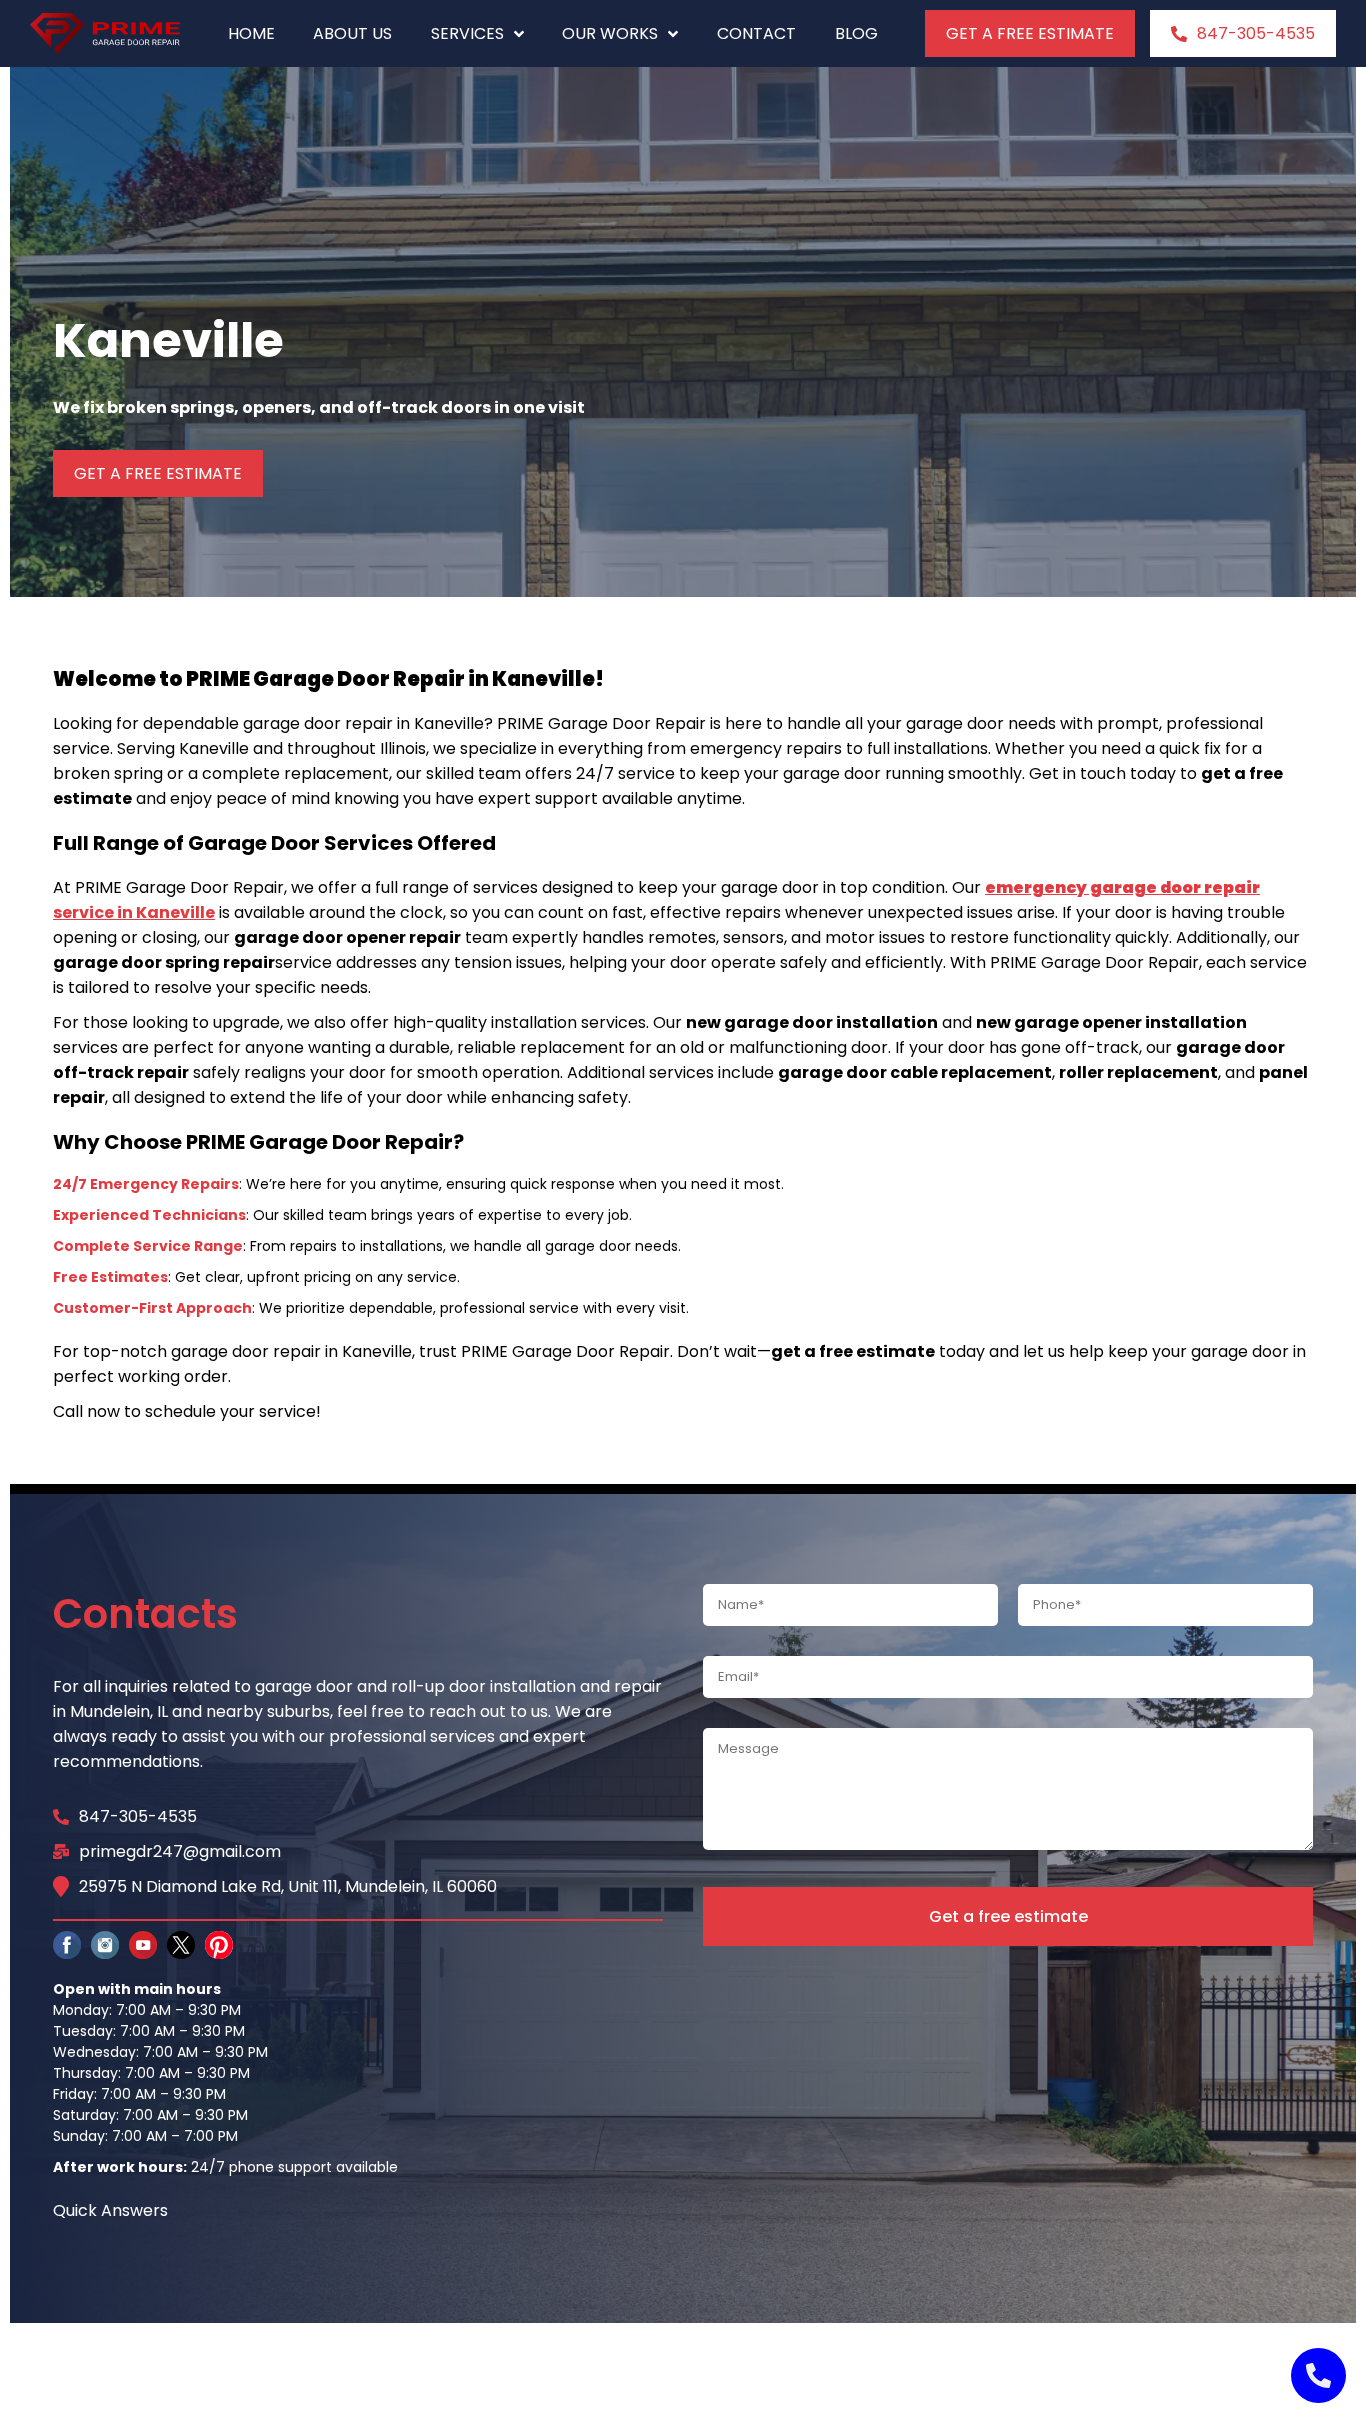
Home (251, 33)
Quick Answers (110, 2210)
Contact (756, 33)
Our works (610, 33)
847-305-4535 (1256, 33)
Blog (856, 33)
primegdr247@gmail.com (180, 1851)
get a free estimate (1030, 33)
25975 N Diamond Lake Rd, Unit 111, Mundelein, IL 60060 (288, 1886)
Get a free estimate (1008, 1916)
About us (352, 33)
